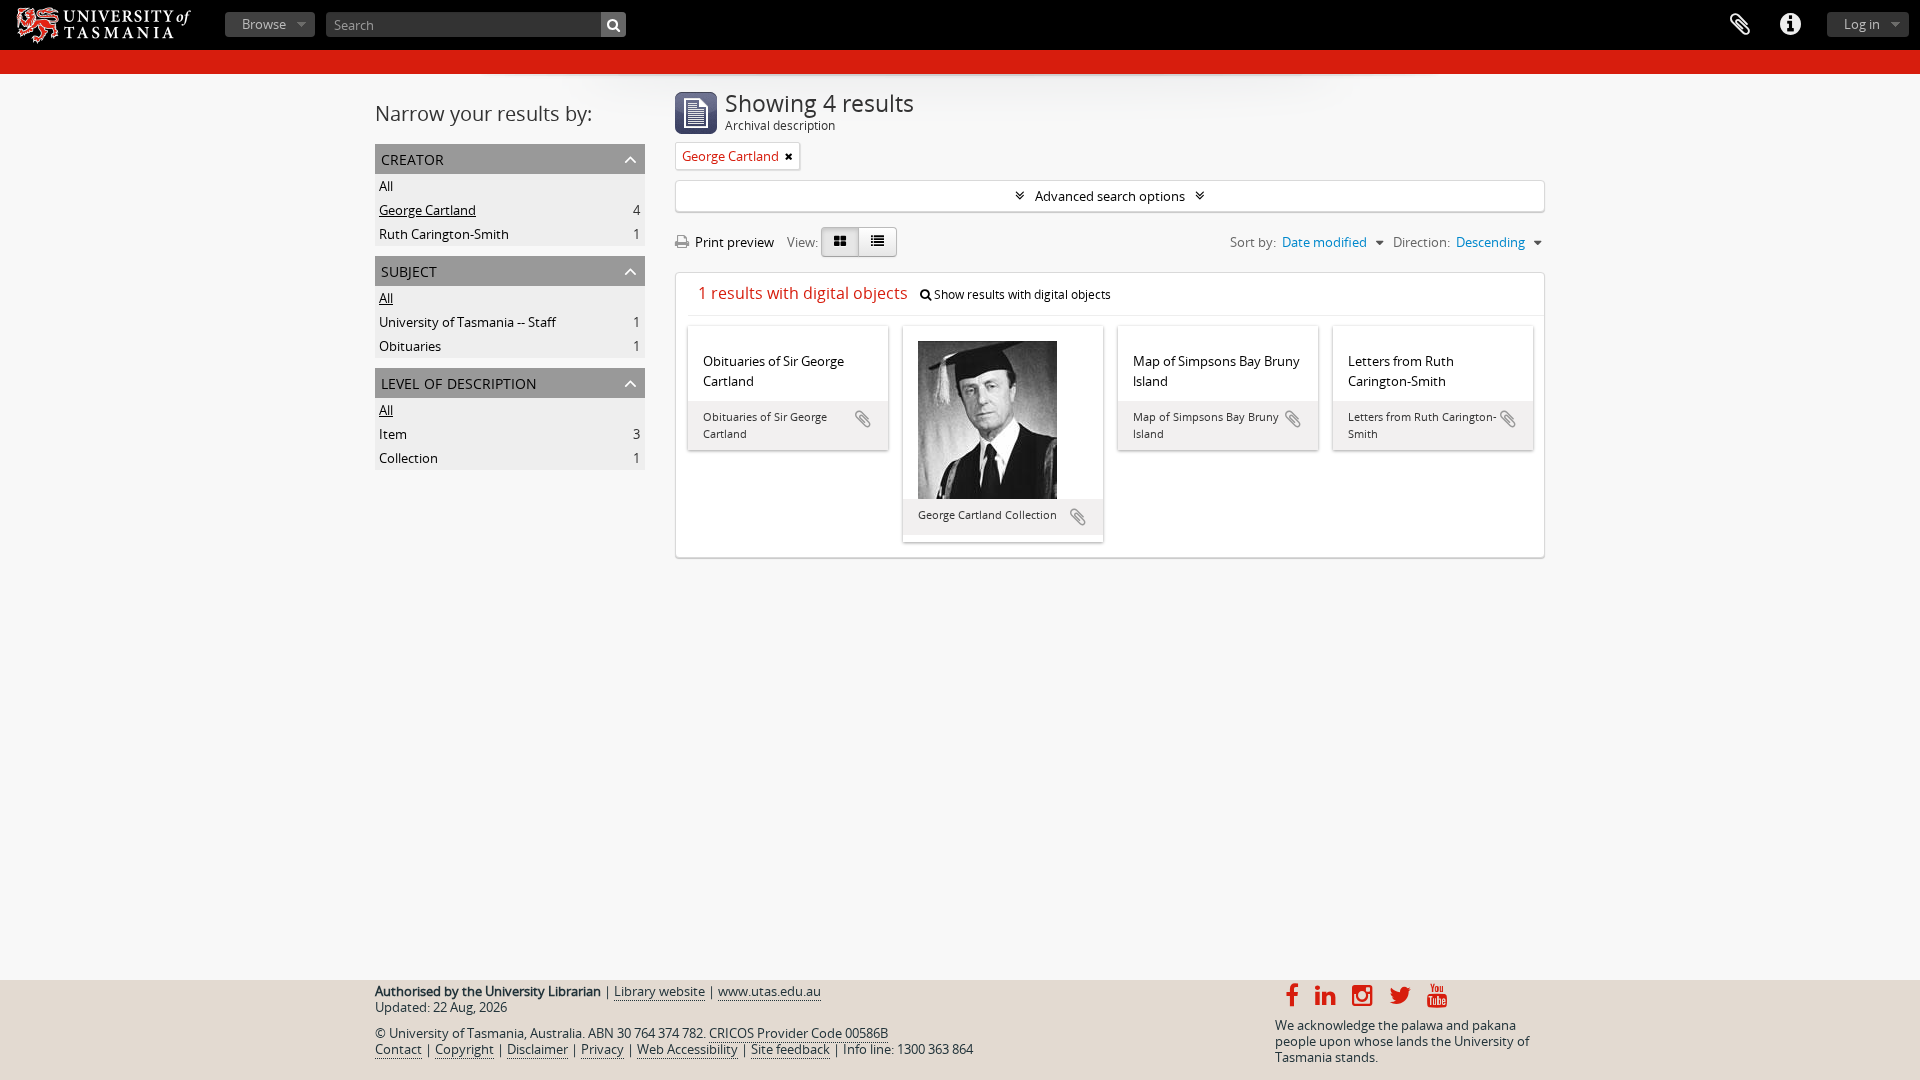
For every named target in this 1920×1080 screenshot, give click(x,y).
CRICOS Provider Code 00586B (798, 1033)
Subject (409, 269)
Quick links (1790, 25)
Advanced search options (1110, 196)
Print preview (733, 242)
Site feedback (790, 1049)
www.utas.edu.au (769, 991)
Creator (412, 157)
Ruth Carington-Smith (444, 234)
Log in (1862, 24)
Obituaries (410, 346)
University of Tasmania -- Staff (467, 322)
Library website (659, 991)
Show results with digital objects (1021, 294)
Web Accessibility (687, 1049)
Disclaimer (537, 1049)
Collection (408, 458)
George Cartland (427, 210)
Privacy (602, 1049)
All (386, 186)
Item (393, 434)
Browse (264, 24)
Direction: (1421, 242)
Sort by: (1253, 242)
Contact (398, 1049)
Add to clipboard (863, 419)
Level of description (459, 381)
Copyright (464, 1049)
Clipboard (1740, 25)
